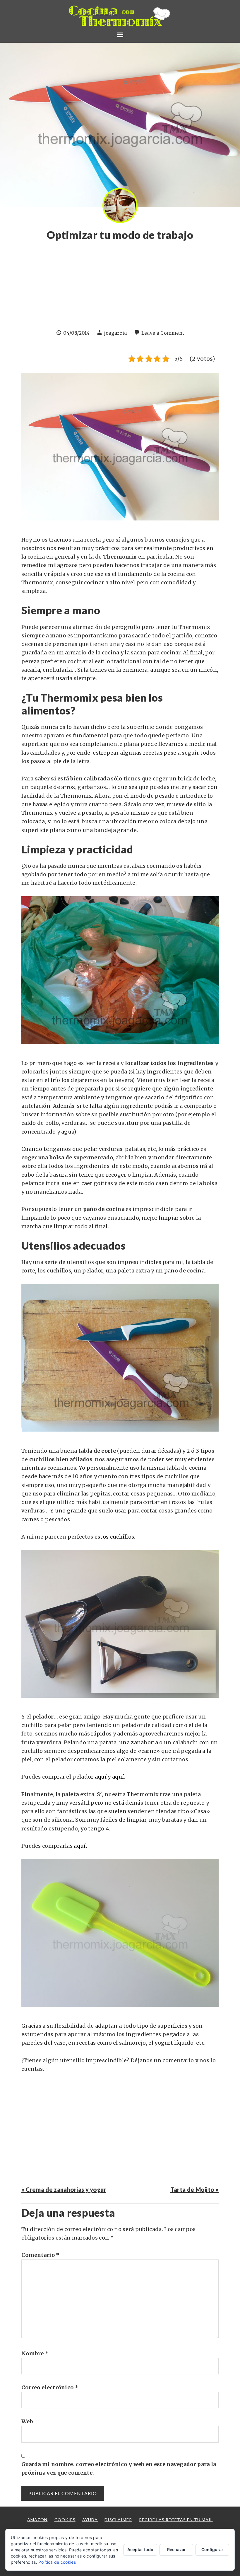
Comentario (41, 2255)
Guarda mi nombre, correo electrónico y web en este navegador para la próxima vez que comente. (119, 2468)
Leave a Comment (163, 333)
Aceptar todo (140, 2549)
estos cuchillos (114, 1537)
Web (27, 2421)
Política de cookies (57, 2562)
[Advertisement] (120, 288)
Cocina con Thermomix (120, 16)
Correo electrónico (50, 2387)
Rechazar (176, 2549)
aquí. (80, 1846)
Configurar (212, 2549)
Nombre (35, 2353)
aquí (101, 1777)
